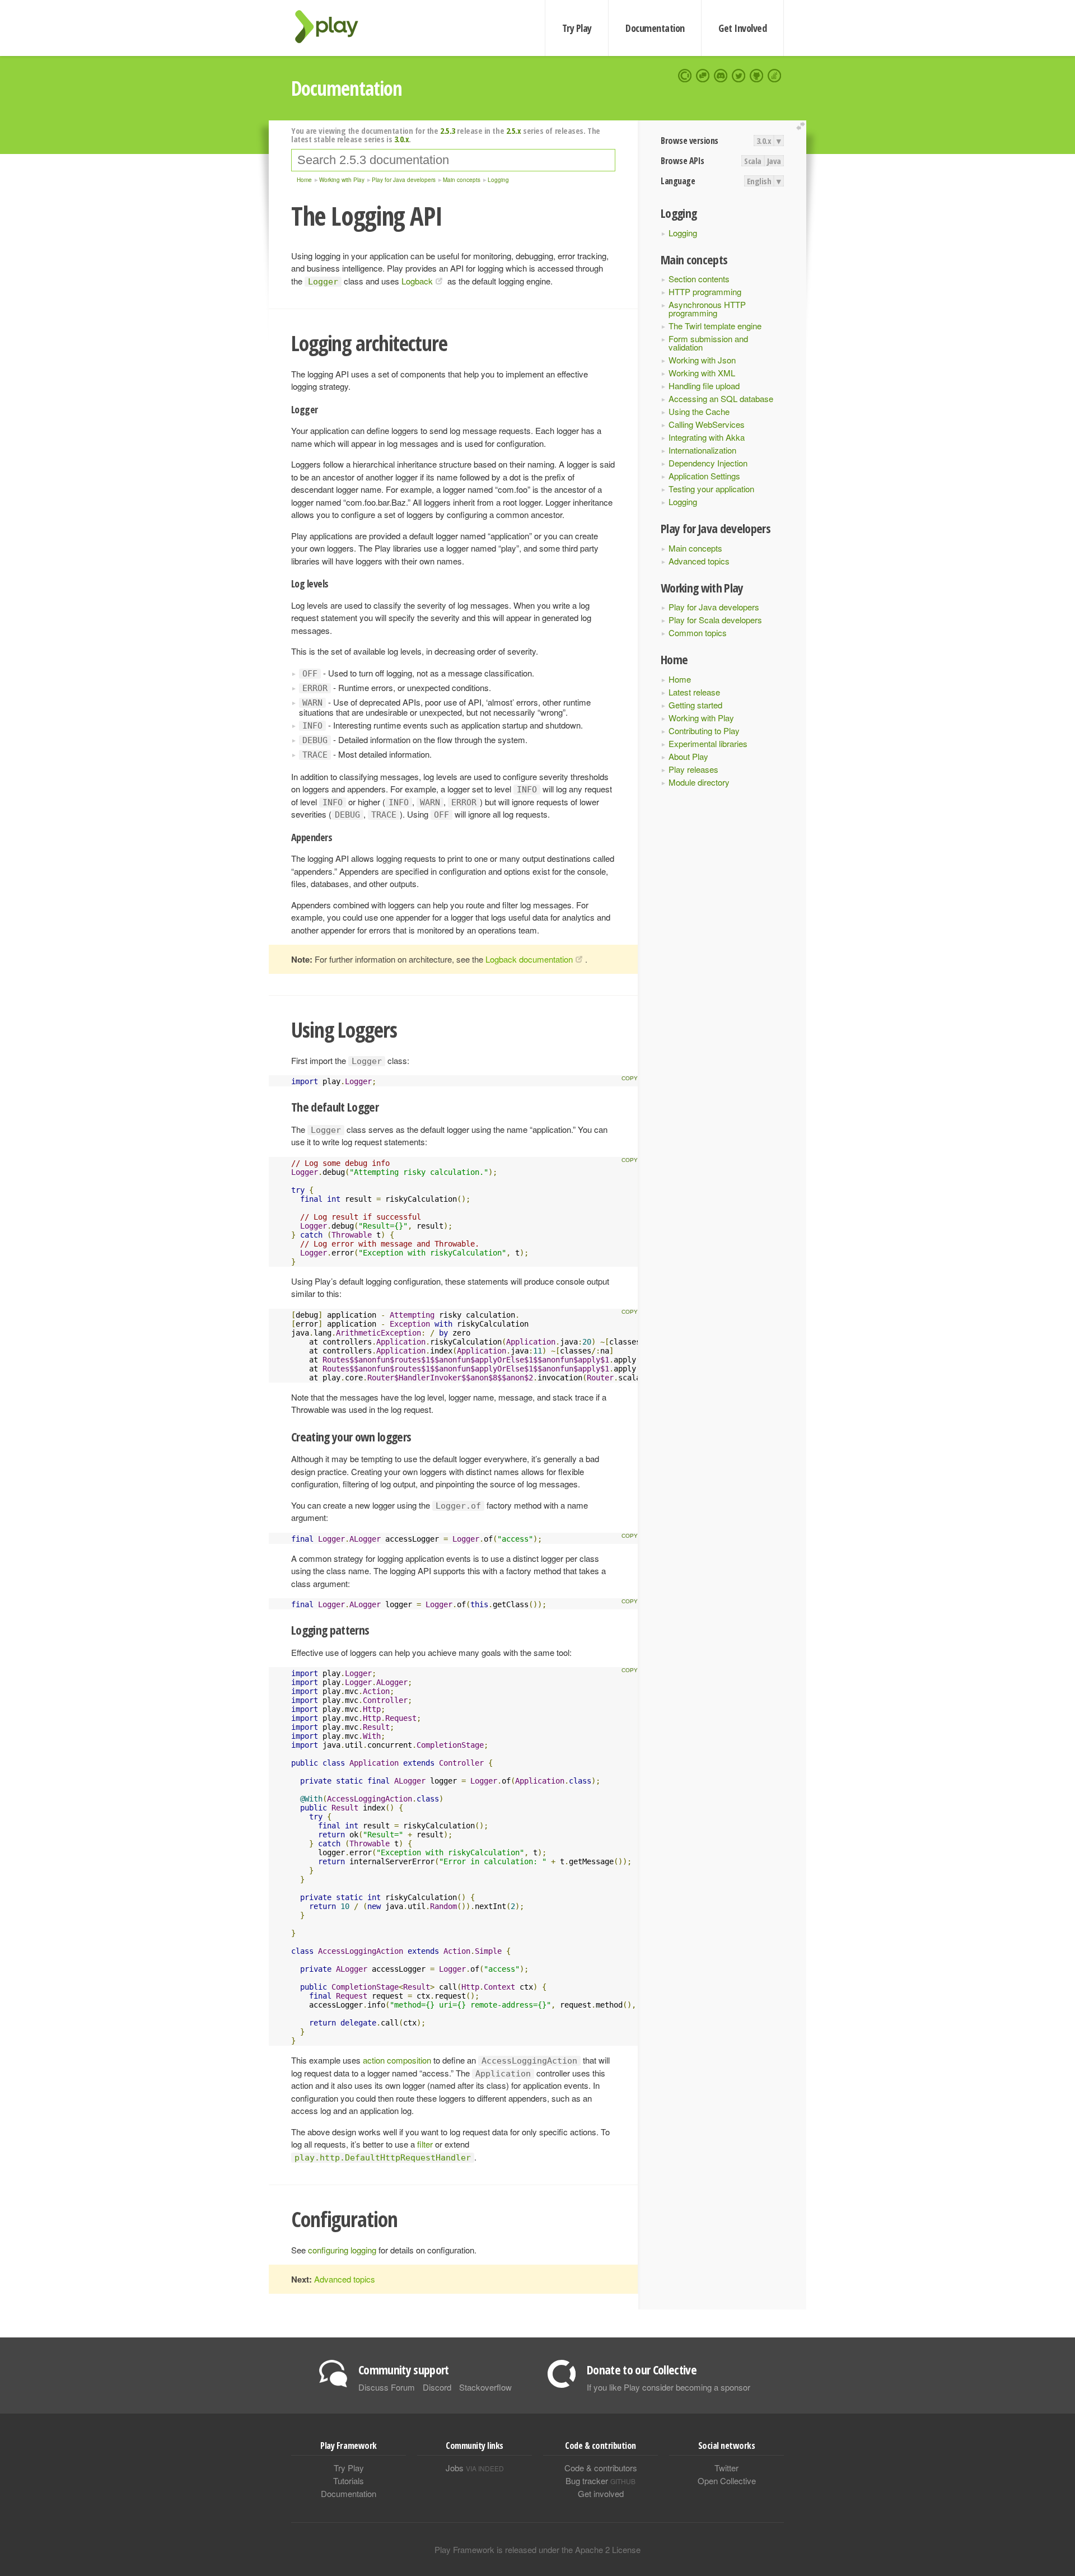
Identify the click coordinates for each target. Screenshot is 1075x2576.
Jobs (475, 2468)
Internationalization (702, 450)
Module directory (699, 782)
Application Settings (704, 476)
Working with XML (702, 373)
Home (680, 679)
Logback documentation (529, 959)
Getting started (695, 705)
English (759, 181)
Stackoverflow (485, 2387)
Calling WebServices (707, 424)
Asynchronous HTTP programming (707, 309)
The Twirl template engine (715, 326)
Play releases (693, 769)
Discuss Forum (387, 2387)
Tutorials (349, 2481)
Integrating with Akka (707, 437)
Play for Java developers (714, 607)
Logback (417, 281)
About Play (688, 756)
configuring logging (342, 2250)
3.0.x (764, 141)
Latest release (694, 692)
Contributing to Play (704, 731)
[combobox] (453, 160)
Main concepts (695, 548)
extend (802, 126)
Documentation (655, 28)
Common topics (698, 633)
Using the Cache (699, 411)
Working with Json (702, 360)
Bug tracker (600, 2481)
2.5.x (514, 130)
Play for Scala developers (715, 620)
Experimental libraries (708, 743)
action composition (397, 2060)
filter (425, 2144)
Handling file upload (704, 386)
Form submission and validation (708, 343)
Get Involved (742, 28)
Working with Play (701, 718)
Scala (753, 161)
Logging (683, 233)
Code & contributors (601, 2468)
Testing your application (711, 489)
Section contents (699, 279)
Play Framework (333, 27)
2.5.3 (448, 130)
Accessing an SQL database (721, 398)
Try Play (577, 28)
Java (774, 161)
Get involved (601, 2493)
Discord (437, 2387)
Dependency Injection (708, 463)
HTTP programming (705, 291)
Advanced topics (699, 561)
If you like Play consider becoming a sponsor (669, 2387)
